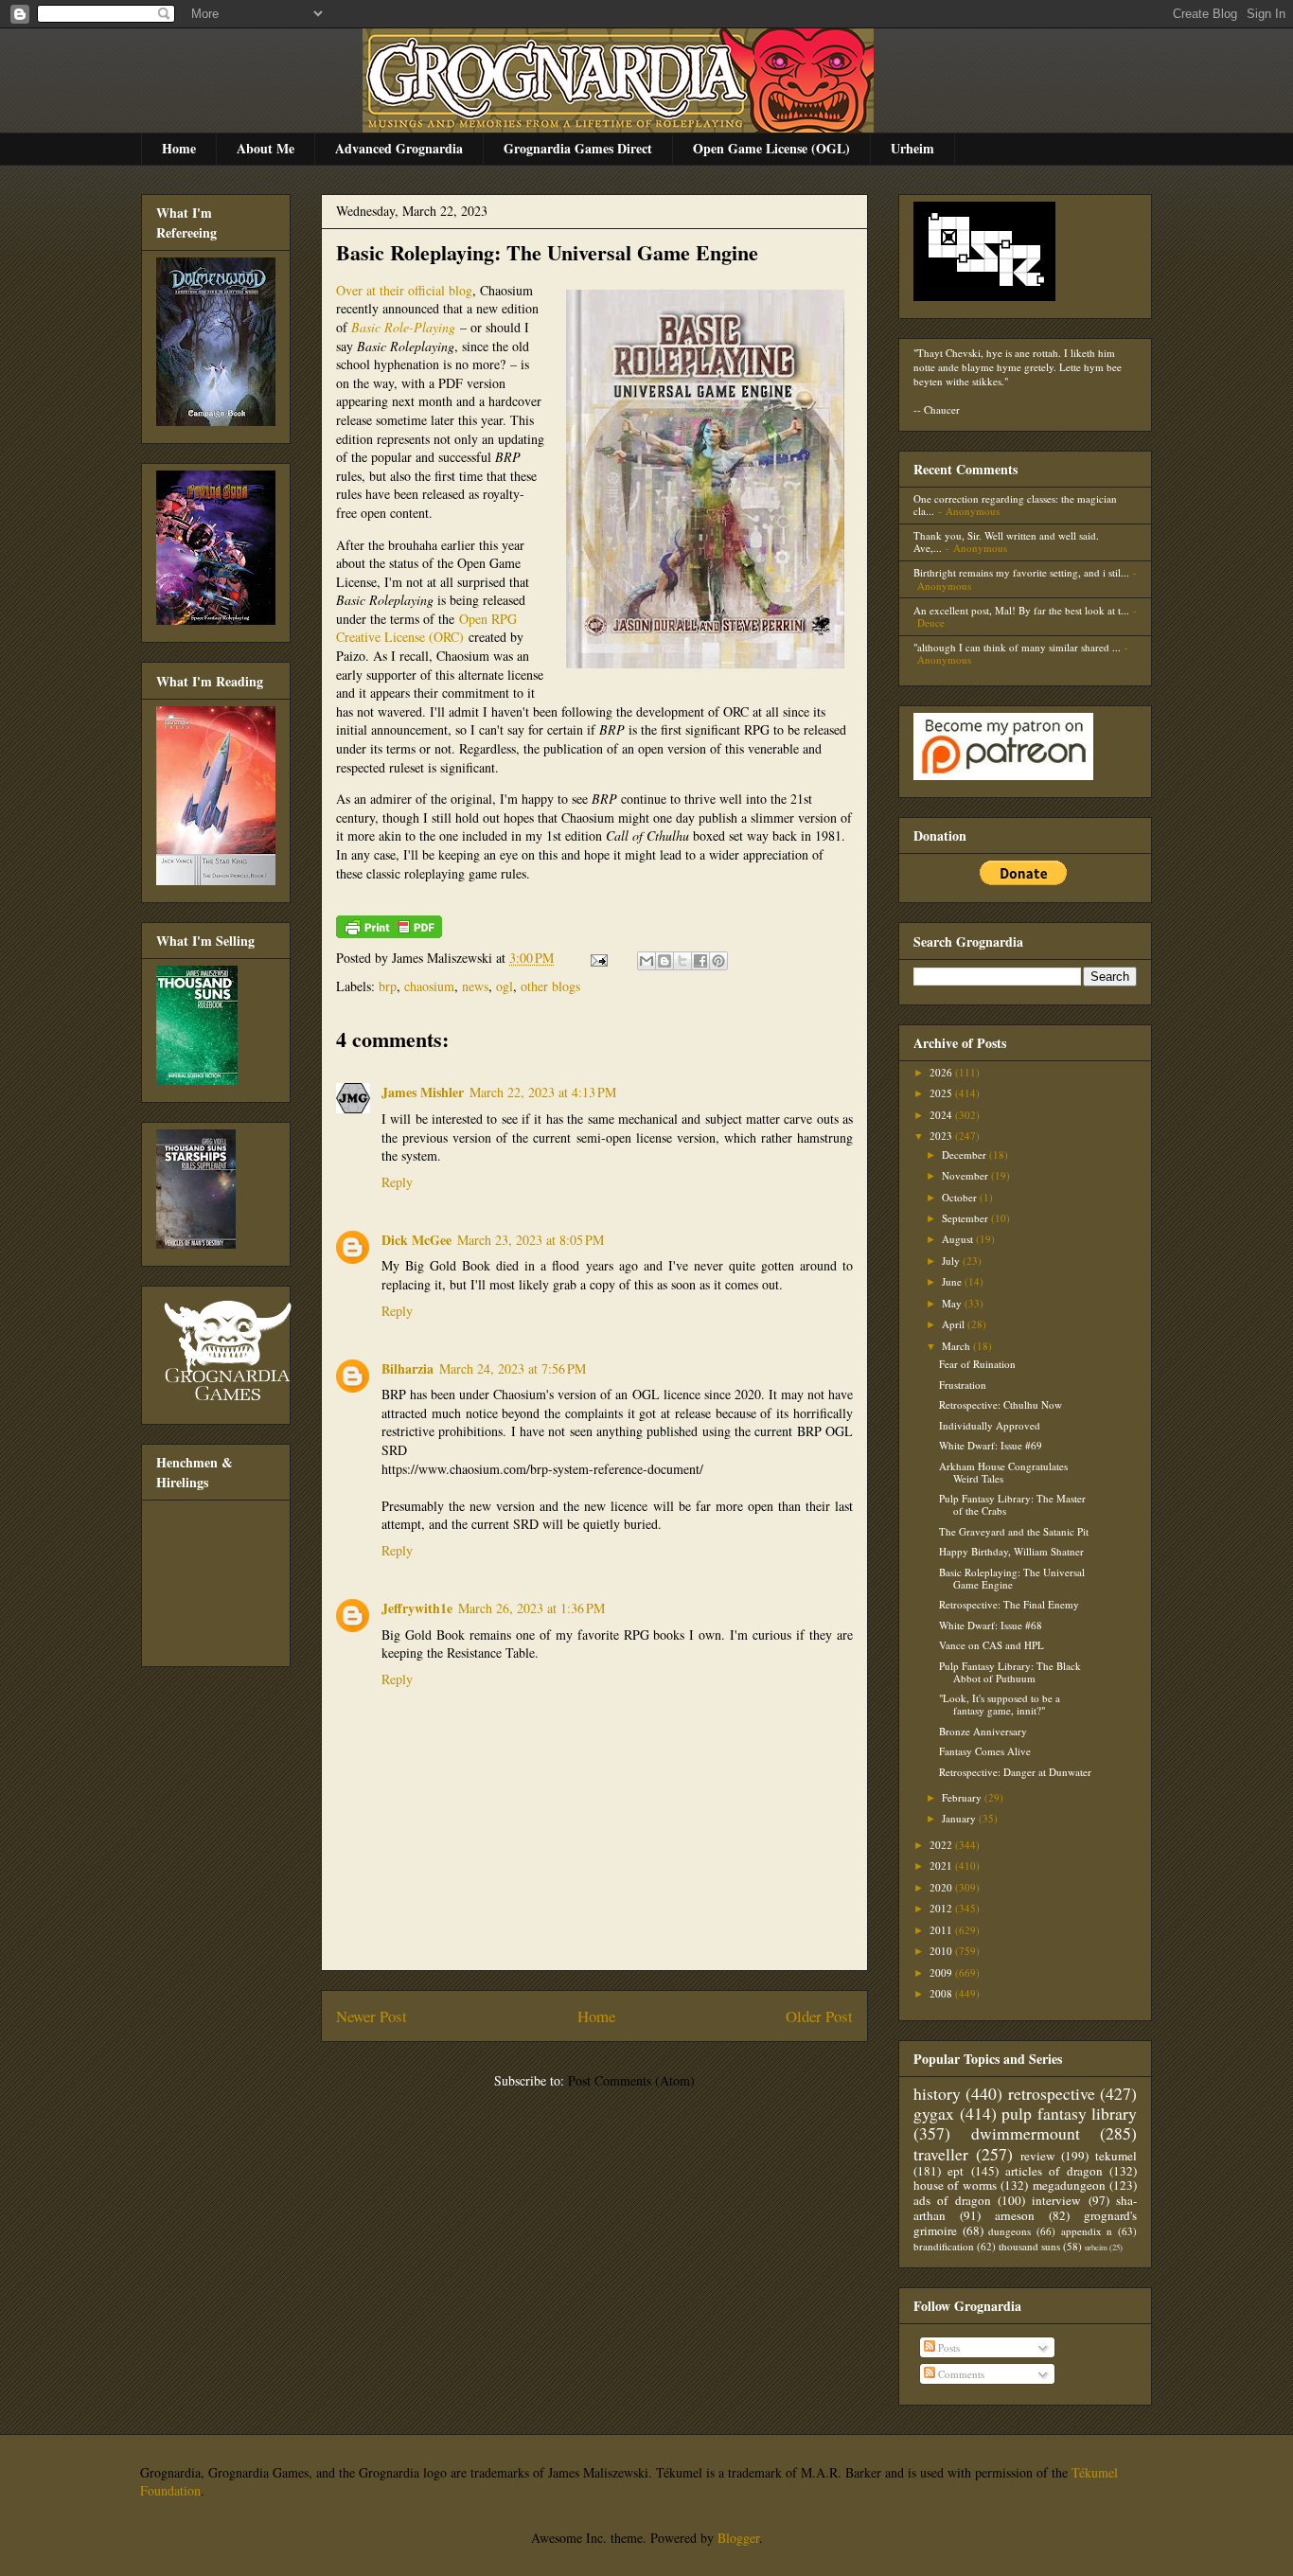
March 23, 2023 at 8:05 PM (531, 1240)
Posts (948, 2347)
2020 (942, 1887)
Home (179, 148)
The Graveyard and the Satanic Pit (1014, 1531)
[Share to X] (682, 961)
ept (956, 2171)
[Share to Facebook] (700, 961)
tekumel (1116, 2156)
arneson (1015, 2215)
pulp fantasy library (1069, 2113)
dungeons (1010, 2231)
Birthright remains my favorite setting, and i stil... (1021, 572)
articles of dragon (1054, 2171)
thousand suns (1029, 2246)
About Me (266, 148)
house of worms (955, 2185)
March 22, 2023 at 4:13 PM (543, 1092)
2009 (942, 1972)
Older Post (819, 2016)
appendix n (1087, 2231)
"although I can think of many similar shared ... (1017, 647)
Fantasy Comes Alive (985, 1751)
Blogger (738, 2538)
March (957, 1346)
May (953, 1303)
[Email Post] (598, 958)
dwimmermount (1026, 2133)
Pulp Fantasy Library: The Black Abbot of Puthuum (1010, 1672)
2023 (942, 1136)
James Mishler (423, 1092)
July (952, 1261)
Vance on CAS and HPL (992, 1645)
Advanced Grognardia (399, 148)
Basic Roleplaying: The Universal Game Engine (547, 252)
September (966, 1218)
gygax (934, 2113)
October (961, 1197)
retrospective (1052, 2093)
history (937, 2093)
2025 (942, 1093)
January (960, 1818)
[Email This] (646, 961)
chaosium (429, 986)
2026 (942, 1072)
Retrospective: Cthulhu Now (1001, 1404)
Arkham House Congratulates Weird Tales (1003, 1472)
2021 (942, 1865)
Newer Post (372, 2016)
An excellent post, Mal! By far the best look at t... (1021, 610)
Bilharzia (407, 1368)
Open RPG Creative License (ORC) (426, 628)
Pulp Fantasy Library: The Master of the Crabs (1012, 1504)
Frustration (963, 1385)
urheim (1096, 2247)
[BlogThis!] (664, 961)
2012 (942, 1908)
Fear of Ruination (977, 1364)
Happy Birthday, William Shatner (1011, 1551)
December (965, 1155)
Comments (960, 2374)
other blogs (550, 986)
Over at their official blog (404, 290)
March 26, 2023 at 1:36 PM (531, 1608)
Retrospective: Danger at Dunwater (1015, 1772)
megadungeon (1069, 2185)
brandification (944, 2246)
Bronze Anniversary (983, 1731)
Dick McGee (416, 1240)
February (963, 1797)
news (475, 986)
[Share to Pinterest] (718, 961)
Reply (397, 1182)
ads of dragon (952, 2200)
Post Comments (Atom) (631, 2080)
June (953, 1281)
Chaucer (942, 409)
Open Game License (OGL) (771, 148)
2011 (942, 1930)
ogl (505, 986)
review (1038, 2156)
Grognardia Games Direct (578, 148)
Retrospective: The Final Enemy (1009, 1604)
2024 (942, 1115)
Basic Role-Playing (403, 327)
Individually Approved (990, 1425)
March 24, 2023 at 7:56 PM (513, 1368)
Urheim (912, 148)
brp (388, 986)
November (966, 1175)
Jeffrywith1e (417, 1608)
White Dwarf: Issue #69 (991, 1445)
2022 (942, 1845)
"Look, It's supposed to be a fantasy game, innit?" (1000, 1704)
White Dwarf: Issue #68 (991, 1625)
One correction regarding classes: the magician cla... (1015, 505)
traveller (941, 2154)
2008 (942, 1993)
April (955, 1324)
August (959, 1239)
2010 (942, 1951)
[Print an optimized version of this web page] (389, 933)
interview (1056, 2200)
